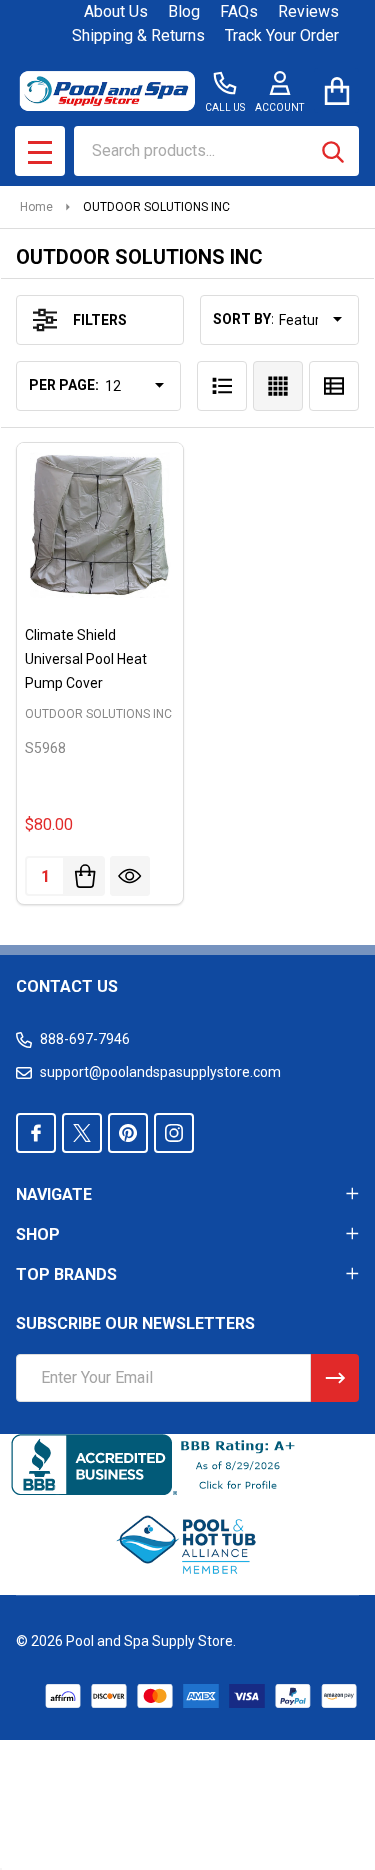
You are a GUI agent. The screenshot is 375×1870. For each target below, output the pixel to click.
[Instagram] (174, 1133)
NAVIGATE (54, 1194)
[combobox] (216, 151)
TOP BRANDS (66, 1274)
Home (36, 207)
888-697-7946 (85, 1039)
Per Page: (64, 385)
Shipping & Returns (138, 35)
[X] (82, 1133)
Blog (184, 11)
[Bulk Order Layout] (334, 386)
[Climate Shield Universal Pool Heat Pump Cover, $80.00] (100, 526)
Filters (100, 320)
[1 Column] (222, 386)
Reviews (308, 11)
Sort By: (244, 319)
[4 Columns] (278, 386)
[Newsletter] (335, 1378)
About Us (116, 11)
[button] (188, 1545)
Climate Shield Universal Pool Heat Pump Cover (86, 659)
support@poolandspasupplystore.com (160, 1072)
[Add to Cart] (85, 876)
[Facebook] (36, 1133)
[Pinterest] (128, 1133)
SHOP (38, 1234)
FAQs (239, 11)
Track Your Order (282, 35)
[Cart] (336, 90)
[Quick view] (130, 876)
